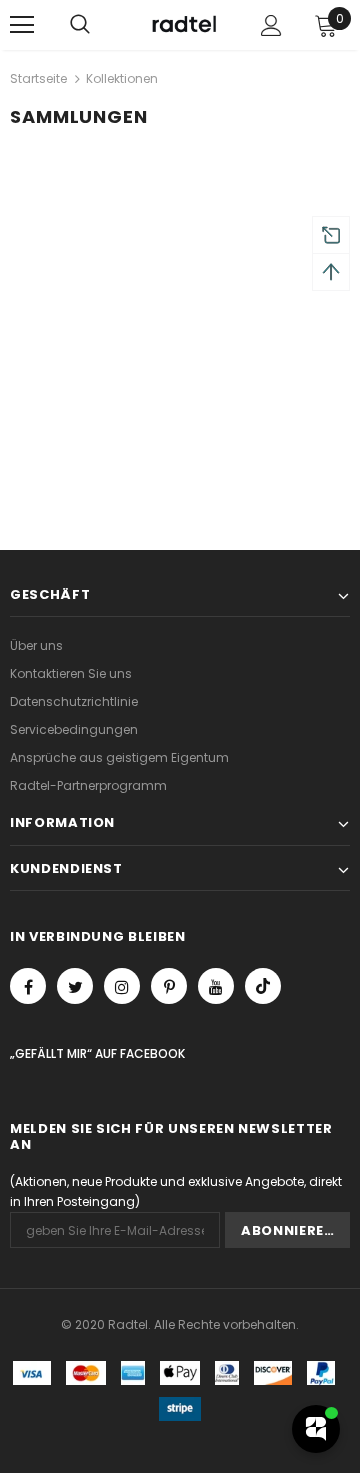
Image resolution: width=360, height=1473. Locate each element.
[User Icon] (271, 25)
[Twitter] (75, 986)
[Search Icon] (80, 25)
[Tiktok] (263, 986)
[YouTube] (216, 986)
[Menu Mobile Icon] (22, 25)
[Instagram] (122, 986)
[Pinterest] (169, 986)
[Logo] (182, 25)
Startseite (38, 78)
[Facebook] (28, 986)
